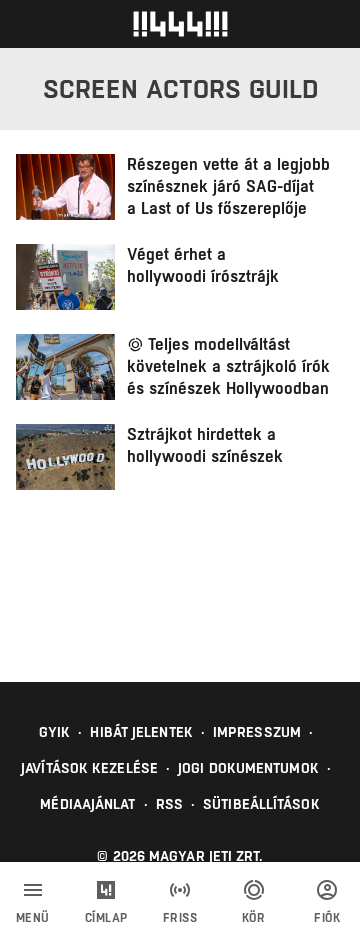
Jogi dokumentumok (248, 768)
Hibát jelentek (141, 732)
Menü (33, 918)
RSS (169, 804)
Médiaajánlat (87, 804)
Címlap (106, 918)
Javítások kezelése (89, 768)
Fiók (327, 918)
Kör (254, 918)
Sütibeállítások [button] (261, 804)
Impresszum (257, 732)
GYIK (54, 732)
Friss (180, 918)
